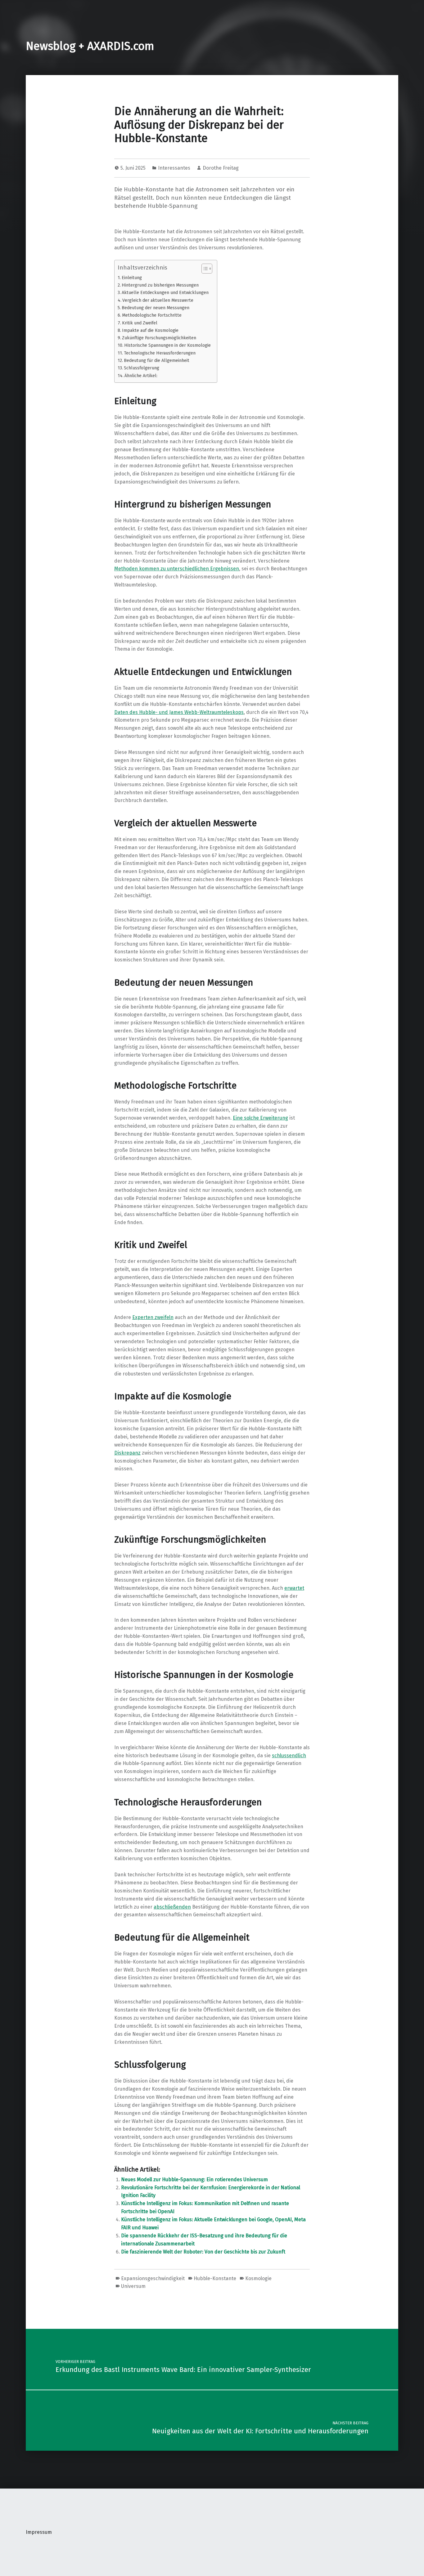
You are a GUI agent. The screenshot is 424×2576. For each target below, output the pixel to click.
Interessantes (174, 168)
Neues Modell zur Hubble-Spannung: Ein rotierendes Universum (194, 2179)
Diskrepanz (127, 1453)
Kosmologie (258, 2278)
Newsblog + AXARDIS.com (90, 46)
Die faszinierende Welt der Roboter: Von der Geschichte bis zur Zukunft (203, 2252)
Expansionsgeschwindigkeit (153, 2278)
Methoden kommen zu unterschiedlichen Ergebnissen (177, 569)
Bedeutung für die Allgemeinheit (157, 360)
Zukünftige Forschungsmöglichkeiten (159, 338)
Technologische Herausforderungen (160, 353)
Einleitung (132, 278)
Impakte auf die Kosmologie (150, 330)
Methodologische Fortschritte (152, 315)
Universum (133, 2286)
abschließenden (172, 1907)
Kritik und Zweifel (140, 323)
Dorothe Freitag (221, 168)
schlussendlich (289, 1756)
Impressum (39, 2532)
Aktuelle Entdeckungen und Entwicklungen (165, 292)
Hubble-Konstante (215, 2278)
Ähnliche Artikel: (141, 376)
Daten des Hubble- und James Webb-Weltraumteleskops (179, 712)
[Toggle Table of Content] (204, 269)
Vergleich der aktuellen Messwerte (158, 300)
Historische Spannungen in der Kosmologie (167, 345)
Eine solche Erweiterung (260, 1118)
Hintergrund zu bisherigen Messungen (160, 285)
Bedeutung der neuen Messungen (156, 308)
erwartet (294, 1588)
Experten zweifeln (153, 1317)
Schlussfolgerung (142, 368)
